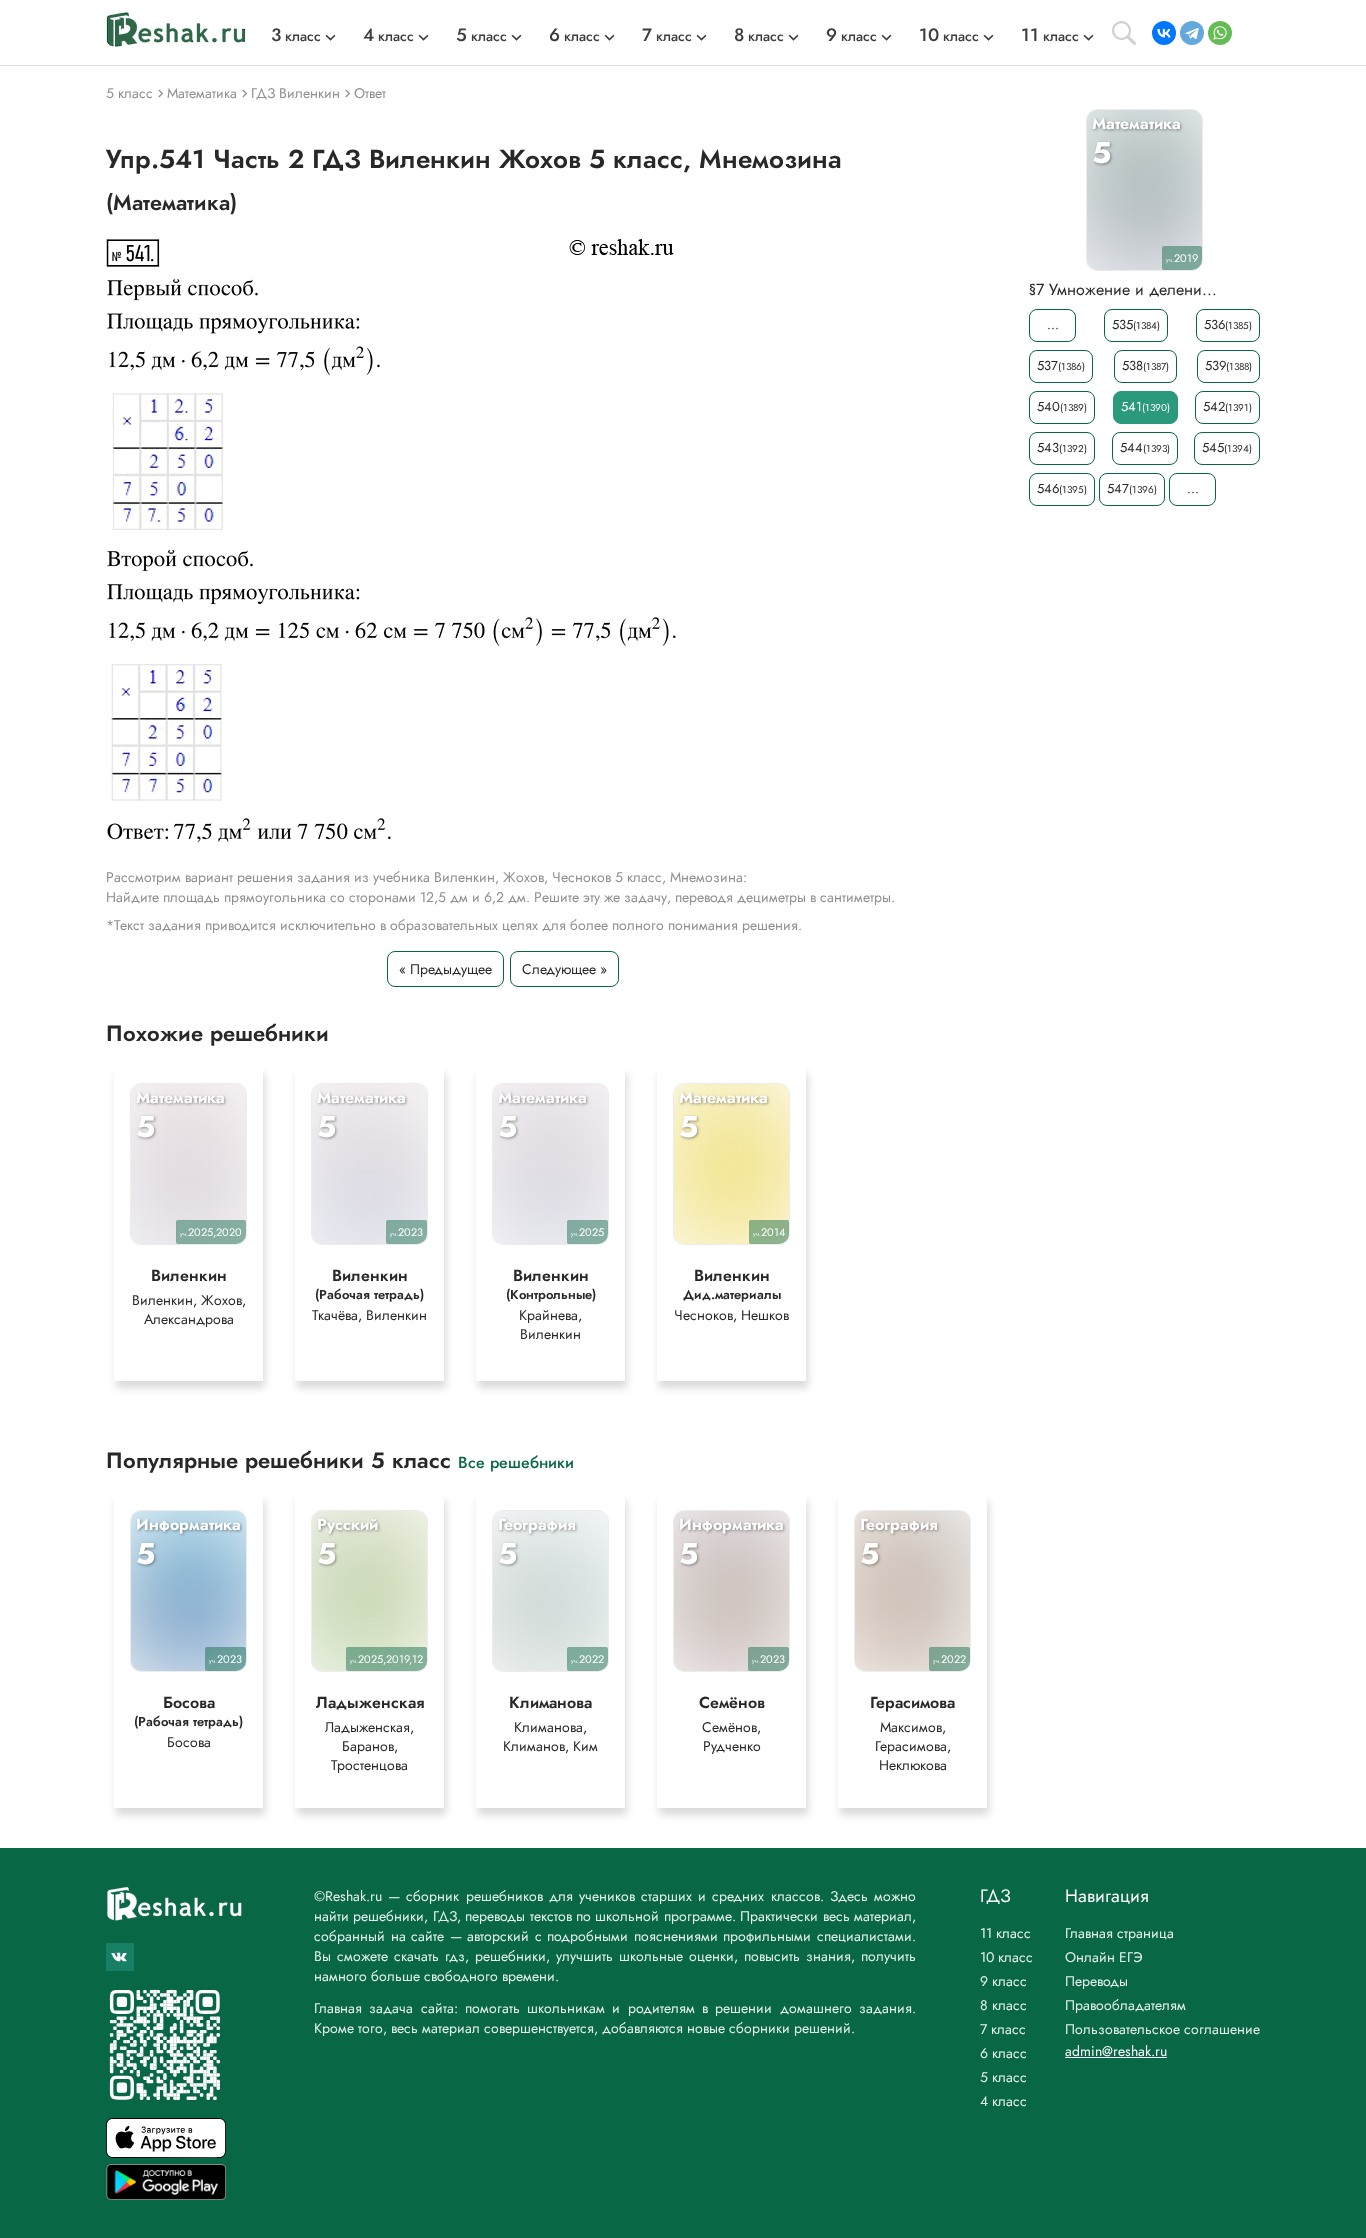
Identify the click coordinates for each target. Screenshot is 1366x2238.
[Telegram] (1192, 33)
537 (1061, 365)
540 (1062, 406)
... (1053, 324)
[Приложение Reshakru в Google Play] (166, 2194)
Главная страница (1119, 1933)
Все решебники (516, 1461)
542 (1227, 406)
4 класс (1003, 2101)
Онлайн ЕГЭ (1104, 1957)
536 (1228, 324)
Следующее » (564, 969)
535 (1136, 324)
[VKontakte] (1164, 33)
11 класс (1005, 1933)
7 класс (1003, 2029)
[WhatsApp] (1220, 33)
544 (1145, 447)
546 (1062, 488)
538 (1145, 365)
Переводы (1096, 1981)
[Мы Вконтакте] (120, 1957)
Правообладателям (1125, 2005)
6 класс (1003, 2053)
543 (1062, 447)
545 (1227, 447)
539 (1228, 365)
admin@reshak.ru (1116, 2051)
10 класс (1006, 1957)
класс (296, 36)
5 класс (1003, 2077)
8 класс (1003, 2005)
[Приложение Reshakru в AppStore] (166, 2152)
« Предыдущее (445, 969)
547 (1132, 488)
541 (1145, 406)
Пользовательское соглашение (1162, 2029)
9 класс (1003, 1981)
